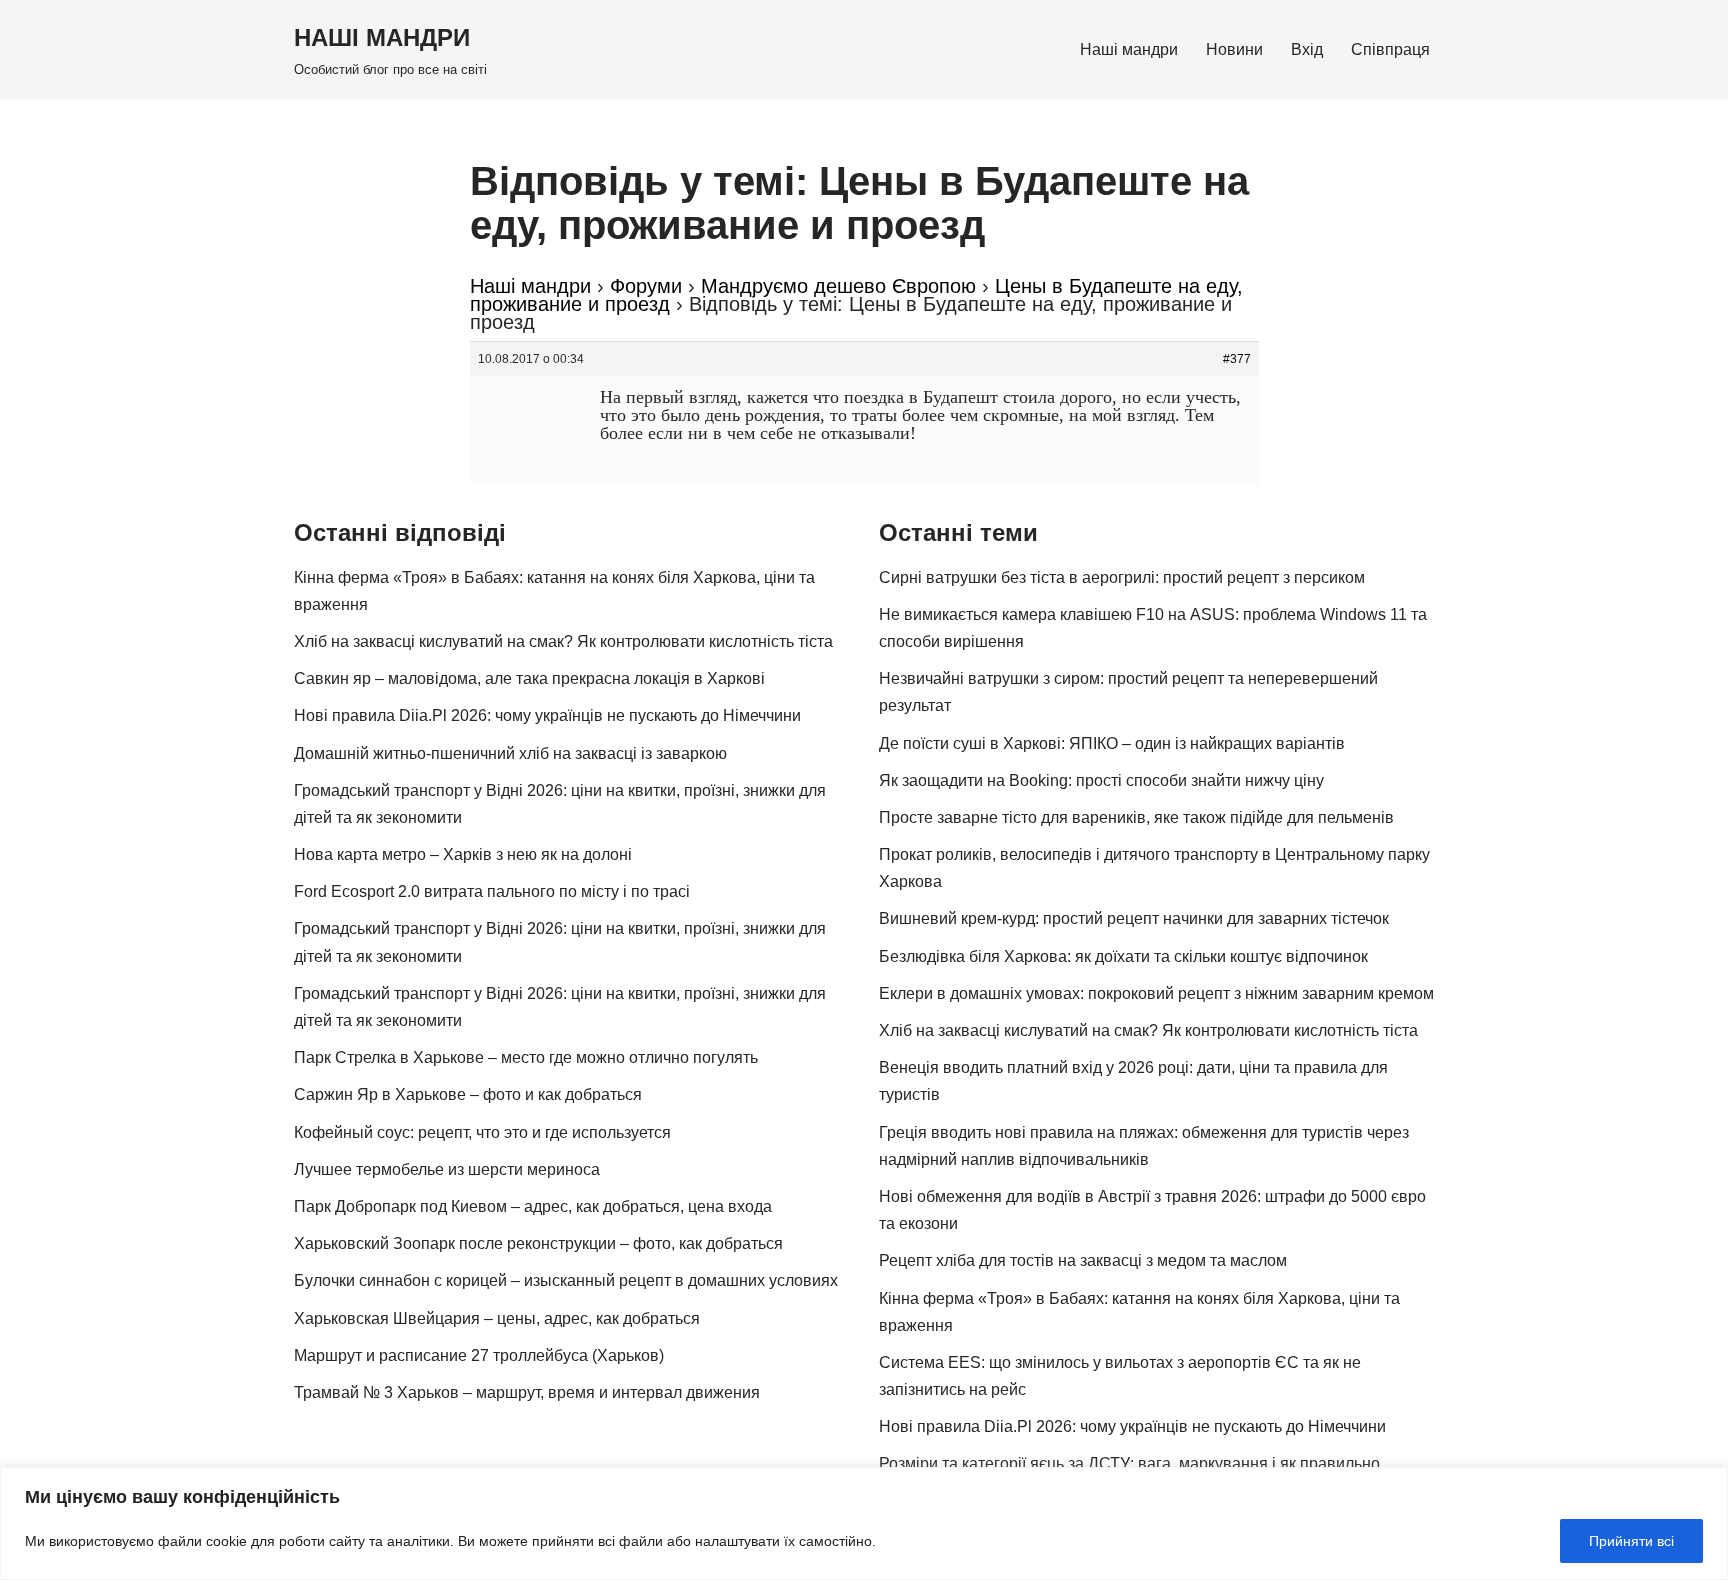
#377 (1237, 359)
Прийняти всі (1631, 1541)
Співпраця (1390, 49)
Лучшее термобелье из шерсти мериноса (447, 1169)
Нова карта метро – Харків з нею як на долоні (463, 854)
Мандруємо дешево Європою (838, 286)
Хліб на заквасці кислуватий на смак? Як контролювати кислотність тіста (563, 641)
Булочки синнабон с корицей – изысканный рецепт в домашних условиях (566, 1280)
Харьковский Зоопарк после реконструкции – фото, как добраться (538, 1243)
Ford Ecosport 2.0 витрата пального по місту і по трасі (492, 891)
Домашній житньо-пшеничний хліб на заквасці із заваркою (510, 753)
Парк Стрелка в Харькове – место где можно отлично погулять (526, 1057)
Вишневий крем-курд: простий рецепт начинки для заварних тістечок (1134, 918)
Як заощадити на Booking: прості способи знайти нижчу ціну (1101, 780)
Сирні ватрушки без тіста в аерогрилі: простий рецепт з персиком (1122, 577)
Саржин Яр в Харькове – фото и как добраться (468, 1094)
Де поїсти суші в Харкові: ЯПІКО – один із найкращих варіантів (1112, 743)
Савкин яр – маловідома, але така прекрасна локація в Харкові (529, 678)
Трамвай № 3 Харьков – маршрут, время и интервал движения (527, 1392)
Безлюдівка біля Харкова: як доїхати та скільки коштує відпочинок (1123, 956)
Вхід (1307, 49)
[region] (864, 1523)
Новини (1234, 49)
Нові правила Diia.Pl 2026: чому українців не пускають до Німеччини (547, 715)
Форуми (646, 286)
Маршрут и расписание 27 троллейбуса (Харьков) (479, 1355)
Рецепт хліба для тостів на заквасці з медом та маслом (1083, 1260)
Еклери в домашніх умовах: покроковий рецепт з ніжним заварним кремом (1156, 993)
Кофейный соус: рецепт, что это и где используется (482, 1132)
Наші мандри (1129, 49)
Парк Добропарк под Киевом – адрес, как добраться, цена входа (533, 1206)
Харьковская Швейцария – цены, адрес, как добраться (497, 1318)
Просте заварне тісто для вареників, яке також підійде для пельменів (1136, 817)
